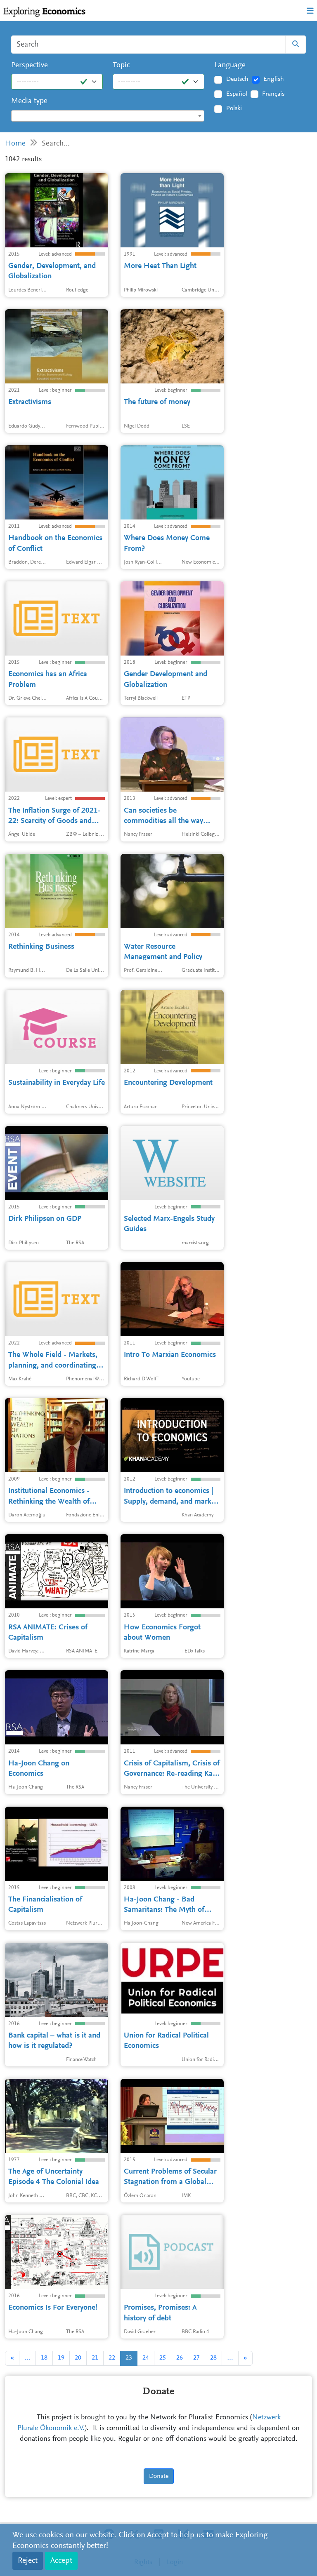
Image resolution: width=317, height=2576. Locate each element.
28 (213, 2358)
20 (78, 2358)
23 (129, 2358)
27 (196, 2358)
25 (163, 2358)
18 (44, 2358)
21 (95, 2358)
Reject (28, 2561)
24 (146, 2358)
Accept (61, 2561)
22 (112, 2358)
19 (61, 2358)
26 (180, 2358)
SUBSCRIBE (165, 174)
